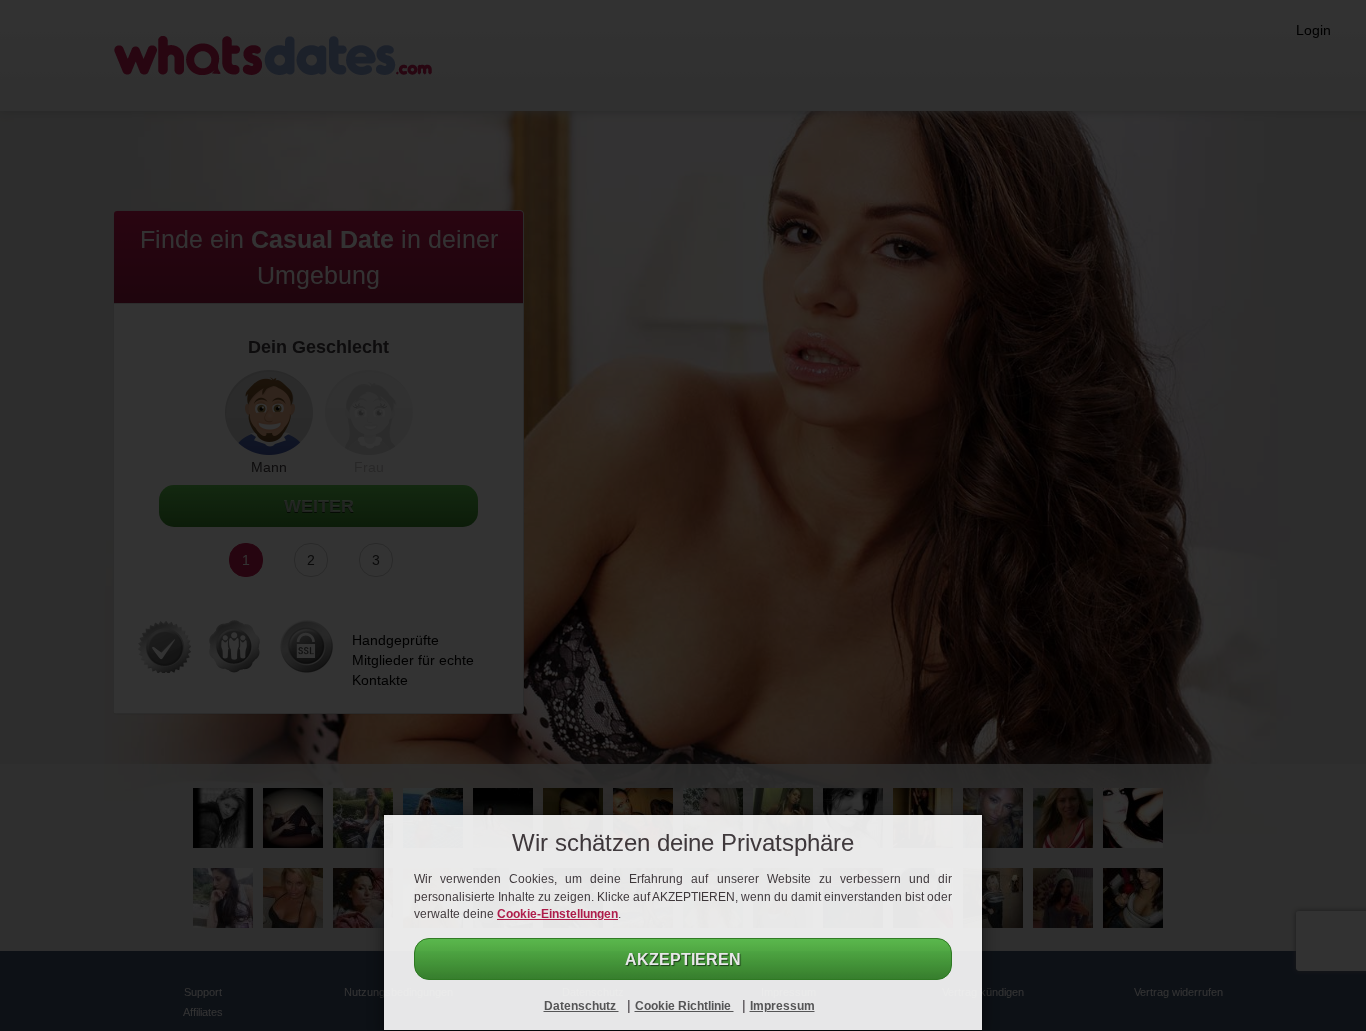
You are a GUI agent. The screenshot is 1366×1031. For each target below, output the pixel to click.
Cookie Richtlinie (684, 1006)
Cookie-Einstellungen (557, 914)
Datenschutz (581, 1006)
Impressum (782, 1006)
